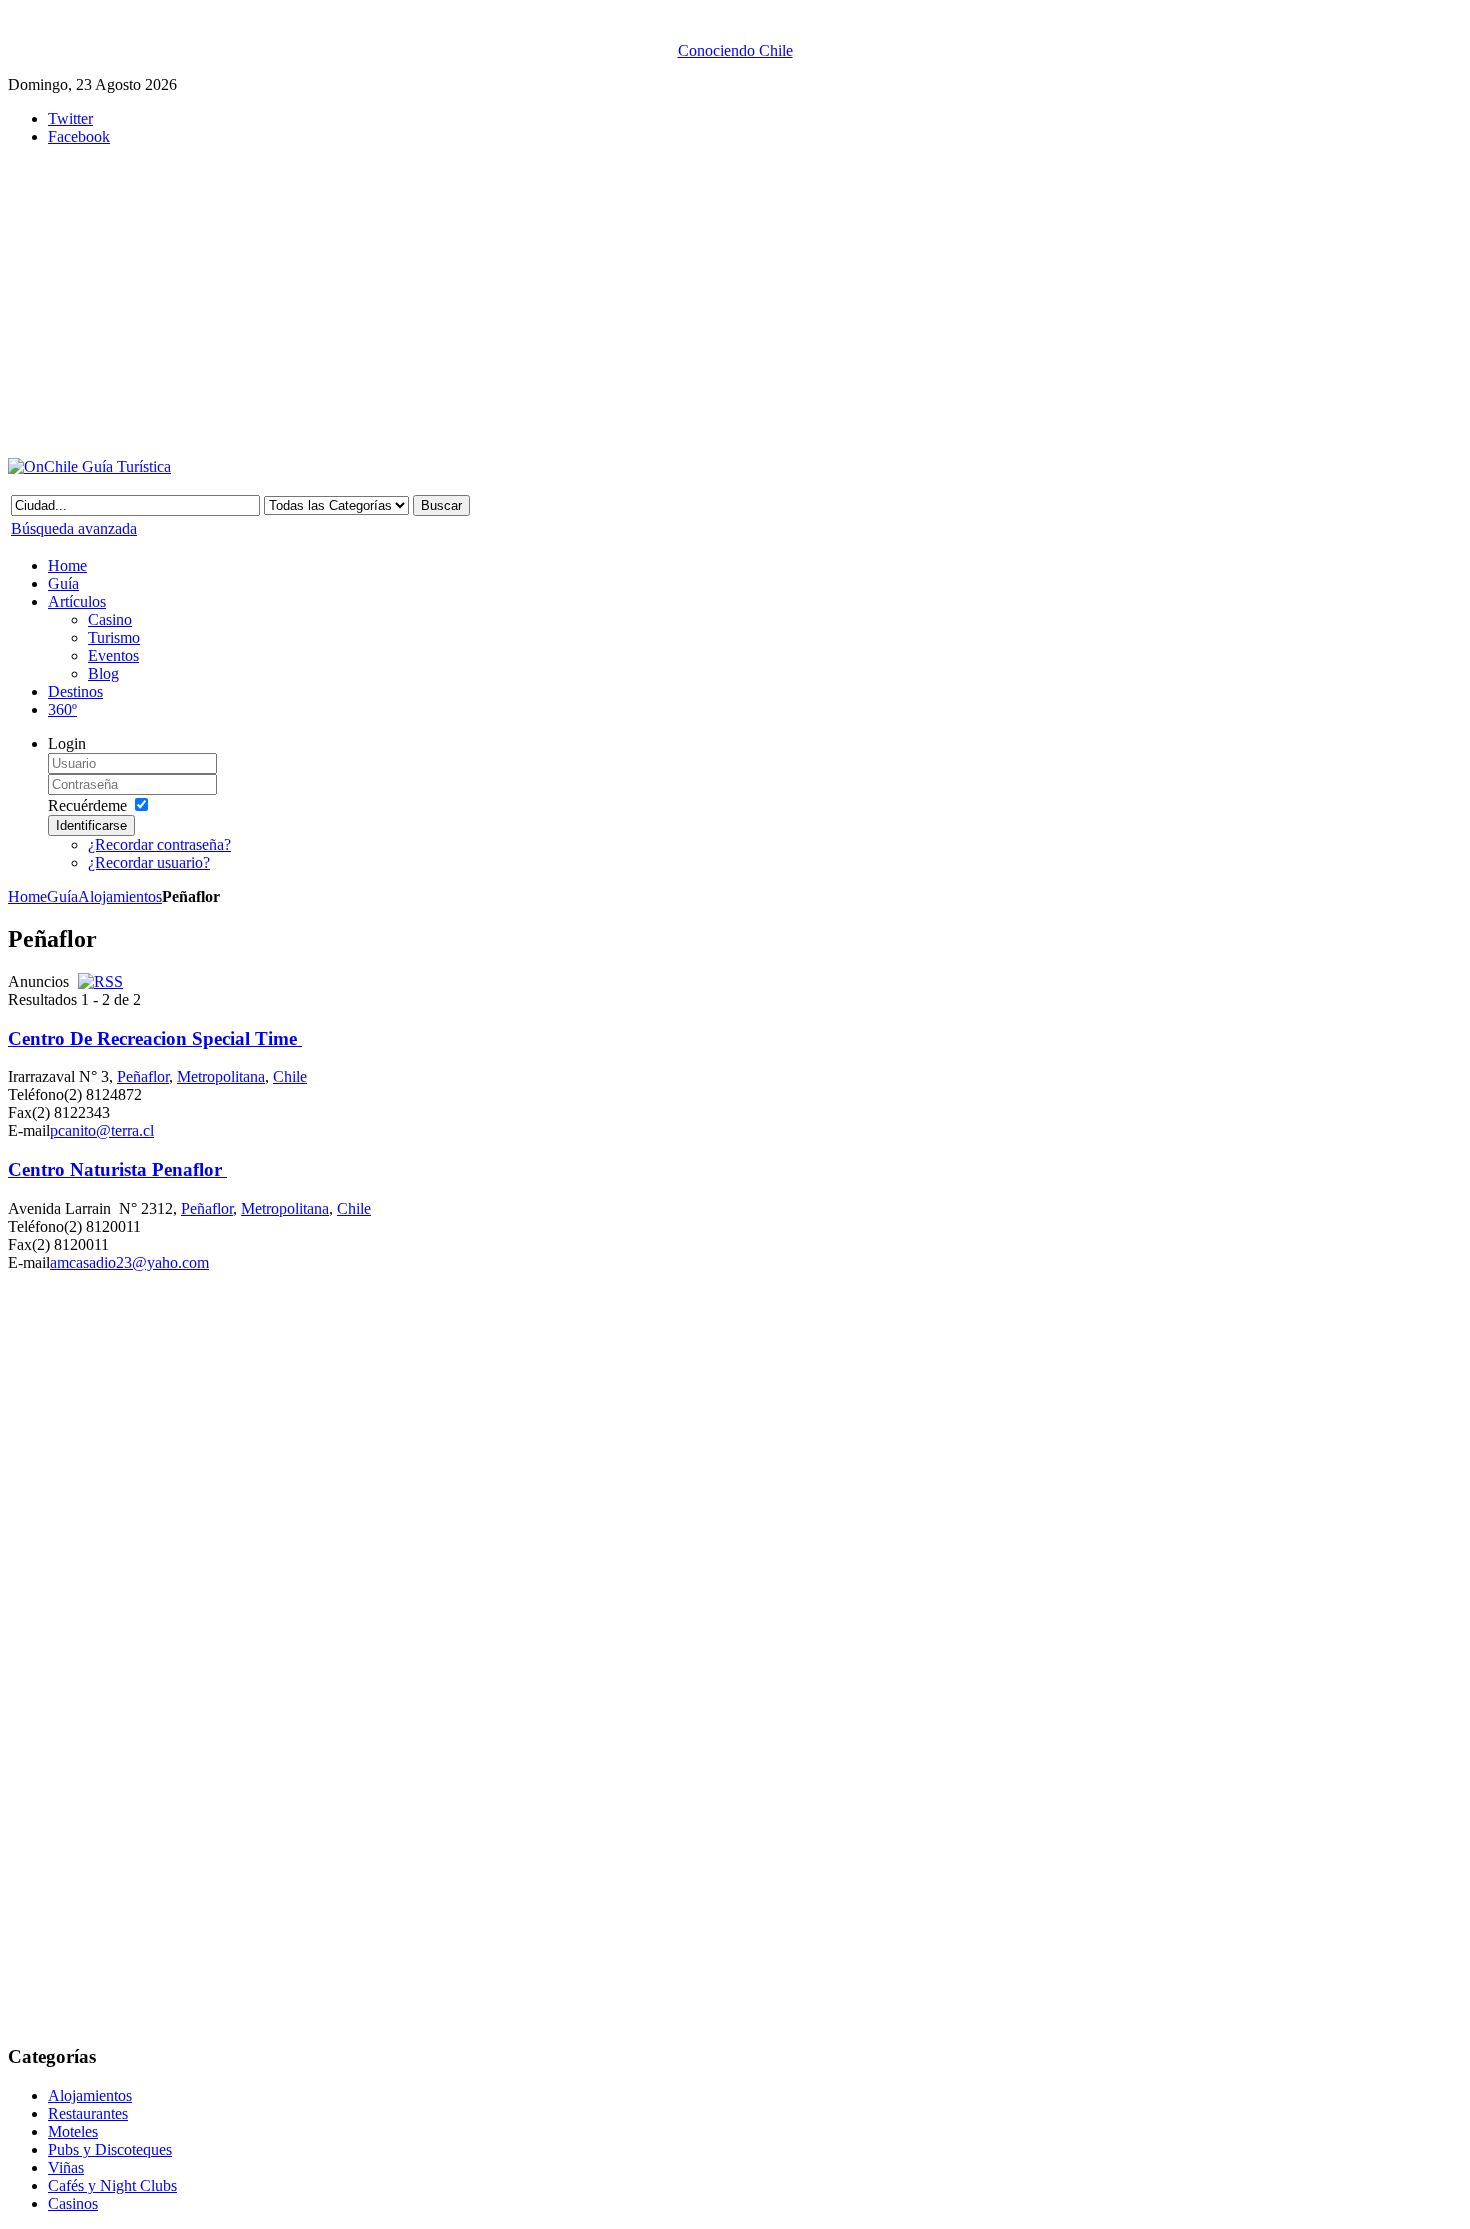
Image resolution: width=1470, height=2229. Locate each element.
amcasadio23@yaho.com (129, 1262)
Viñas (66, 2167)
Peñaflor (143, 1076)
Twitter (70, 118)
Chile (290, 1076)
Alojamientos (120, 896)
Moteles (73, 2131)
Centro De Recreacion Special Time (155, 1038)
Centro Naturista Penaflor (117, 1169)
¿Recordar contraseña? (159, 844)
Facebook (79, 136)
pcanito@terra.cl (102, 1130)
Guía (62, 896)
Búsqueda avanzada (74, 528)
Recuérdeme (87, 805)
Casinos (73, 2203)
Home (27, 896)
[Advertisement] (498, 302)
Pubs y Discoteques (110, 2149)
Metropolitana (221, 1076)
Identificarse (91, 825)
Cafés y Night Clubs (112, 2185)
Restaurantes (88, 2113)
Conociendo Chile (735, 50)
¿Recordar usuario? (149, 862)
